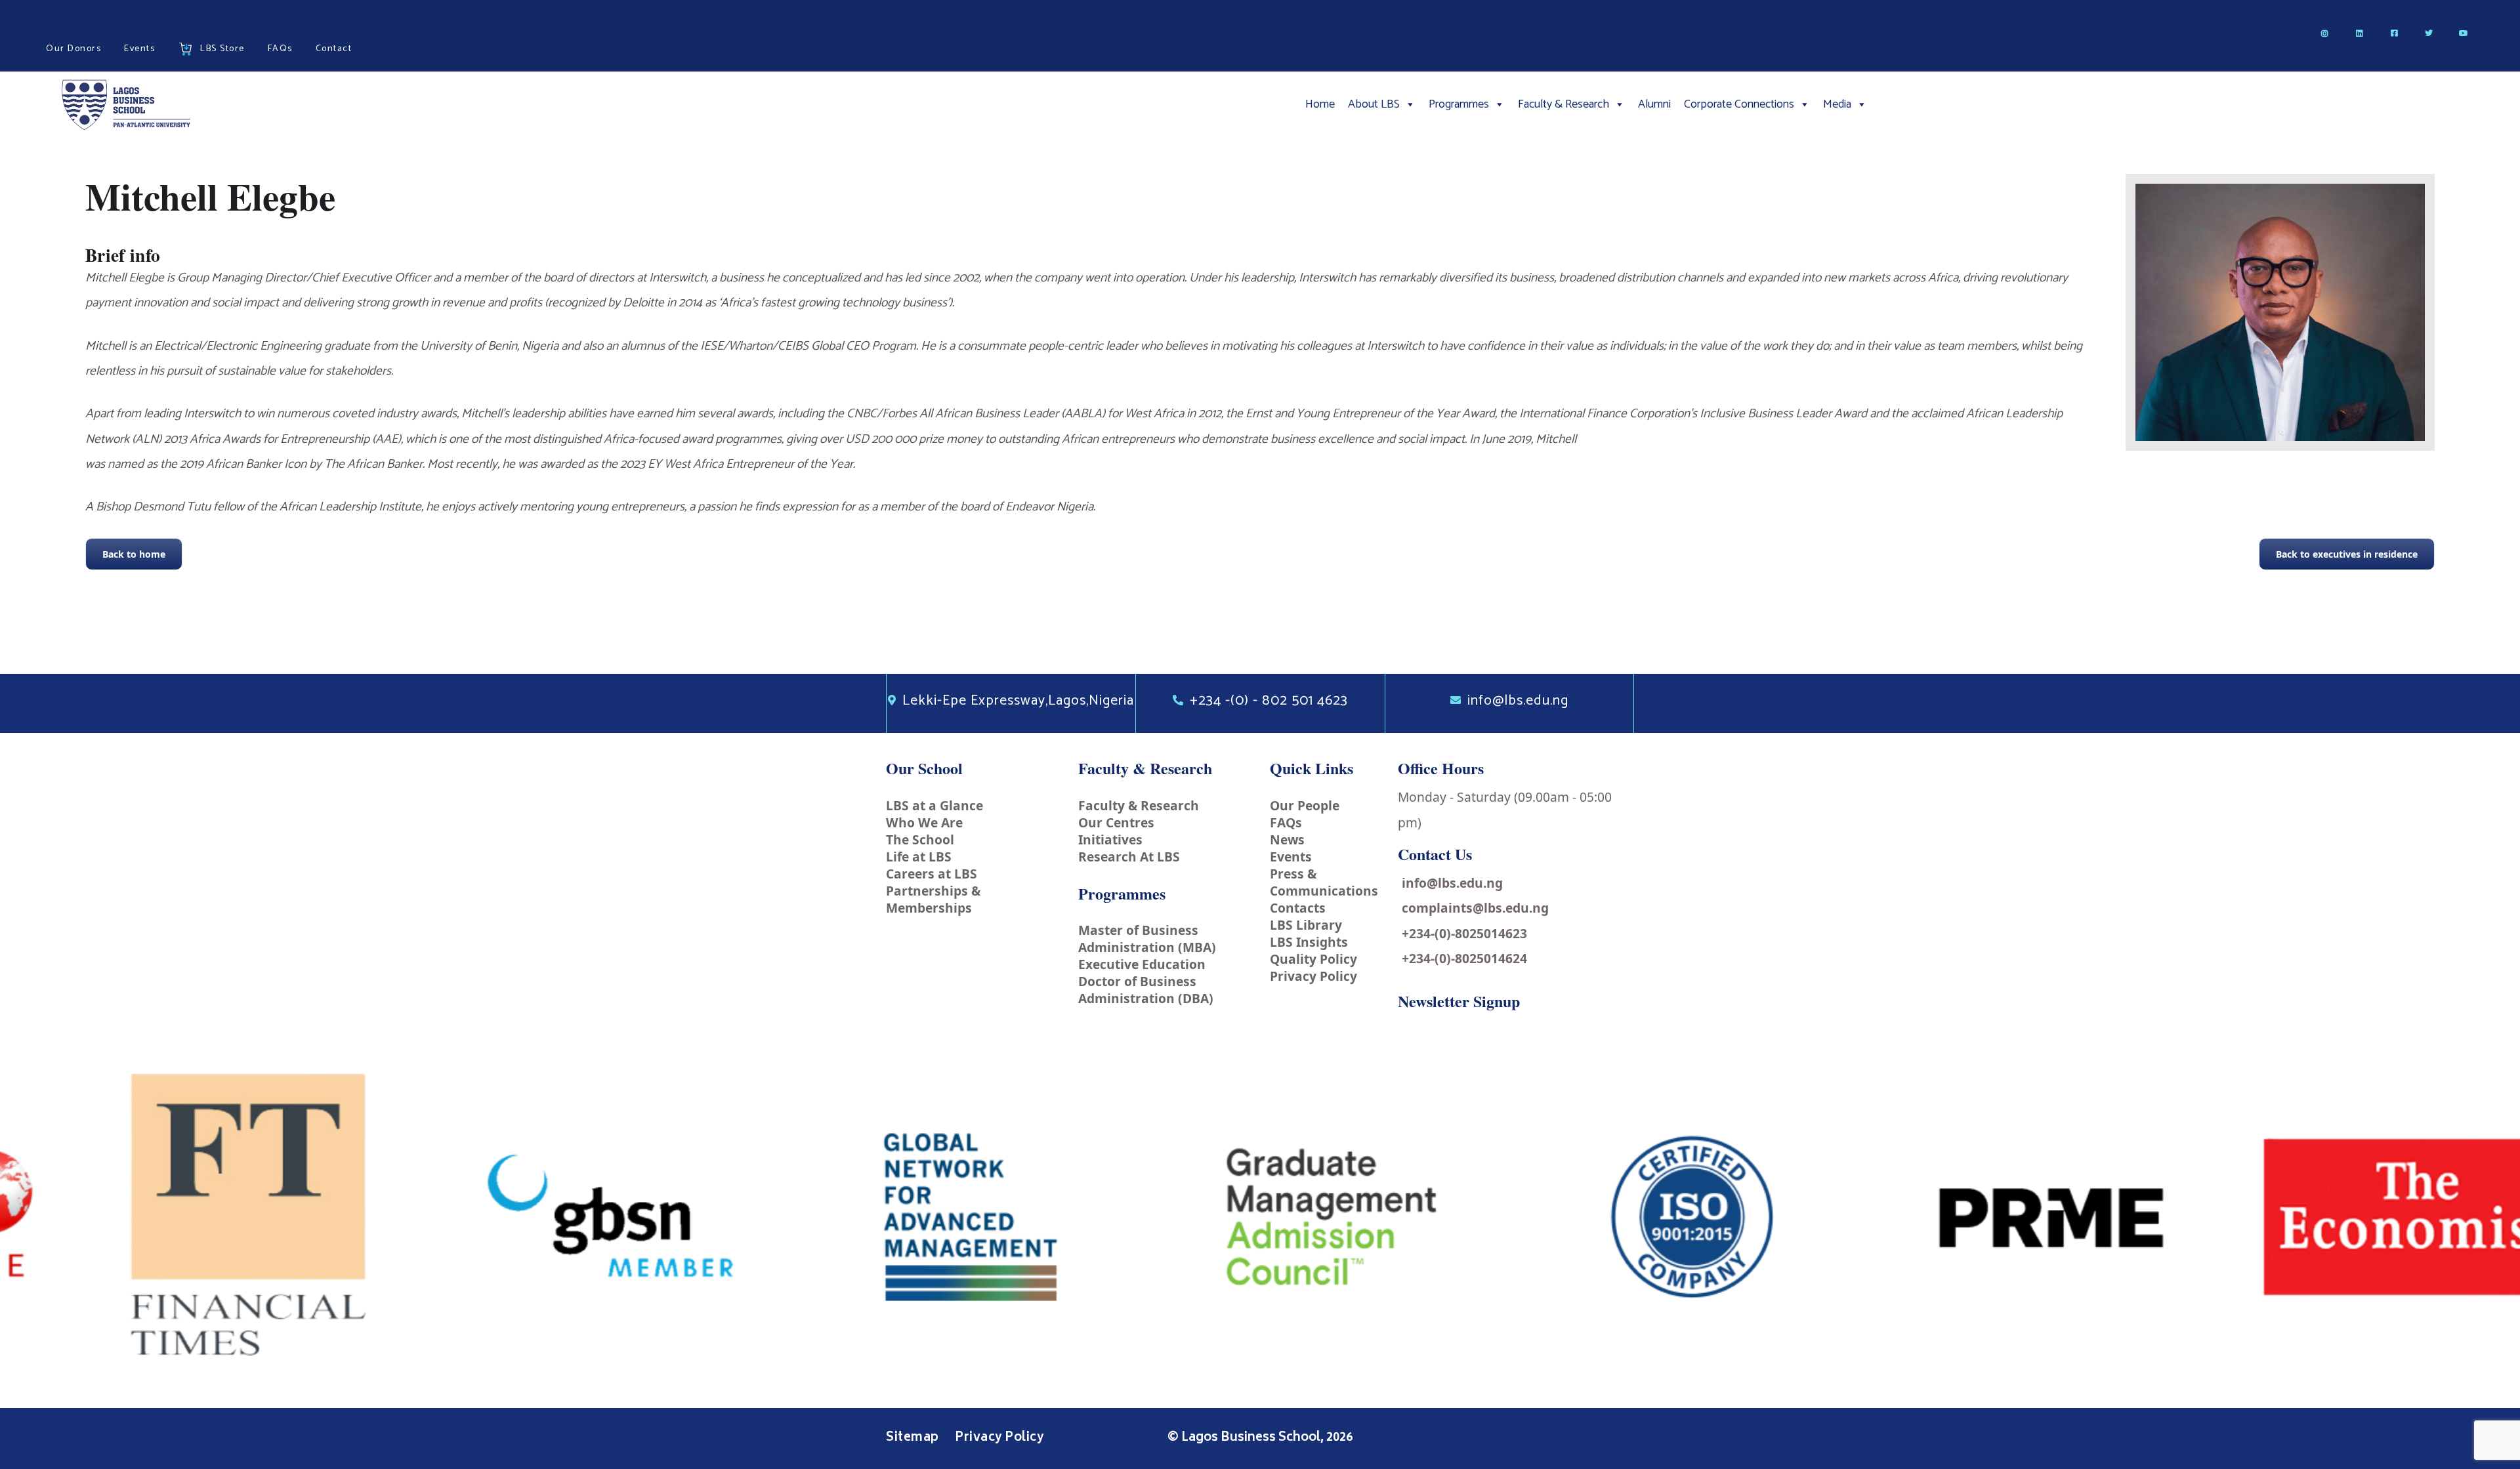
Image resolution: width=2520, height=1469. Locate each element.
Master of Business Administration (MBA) (1147, 939)
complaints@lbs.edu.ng (1475, 908)
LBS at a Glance (934, 805)
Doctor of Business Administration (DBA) (1146, 990)
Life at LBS (919, 857)
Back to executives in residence (2347, 554)
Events (1291, 857)
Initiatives (1110, 839)
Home (1320, 104)
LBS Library (1306, 925)
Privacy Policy (1313, 976)
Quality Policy (1313, 959)
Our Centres (1116, 822)
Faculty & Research (1564, 104)
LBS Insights (1309, 942)
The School (920, 839)
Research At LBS (1129, 857)
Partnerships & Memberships (933, 899)
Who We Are (924, 822)
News (1287, 839)
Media (1837, 104)
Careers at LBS (932, 874)
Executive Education (1142, 964)
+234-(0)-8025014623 (1464, 933)
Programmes (1459, 104)
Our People (1305, 805)
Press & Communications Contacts (1324, 891)
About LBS (1374, 104)
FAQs (1286, 822)
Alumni (1654, 104)
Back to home (134, 554)
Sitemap (914, 1438)
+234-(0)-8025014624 (1464, 958)
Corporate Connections (1739, 104)
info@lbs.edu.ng (1452, 883)
